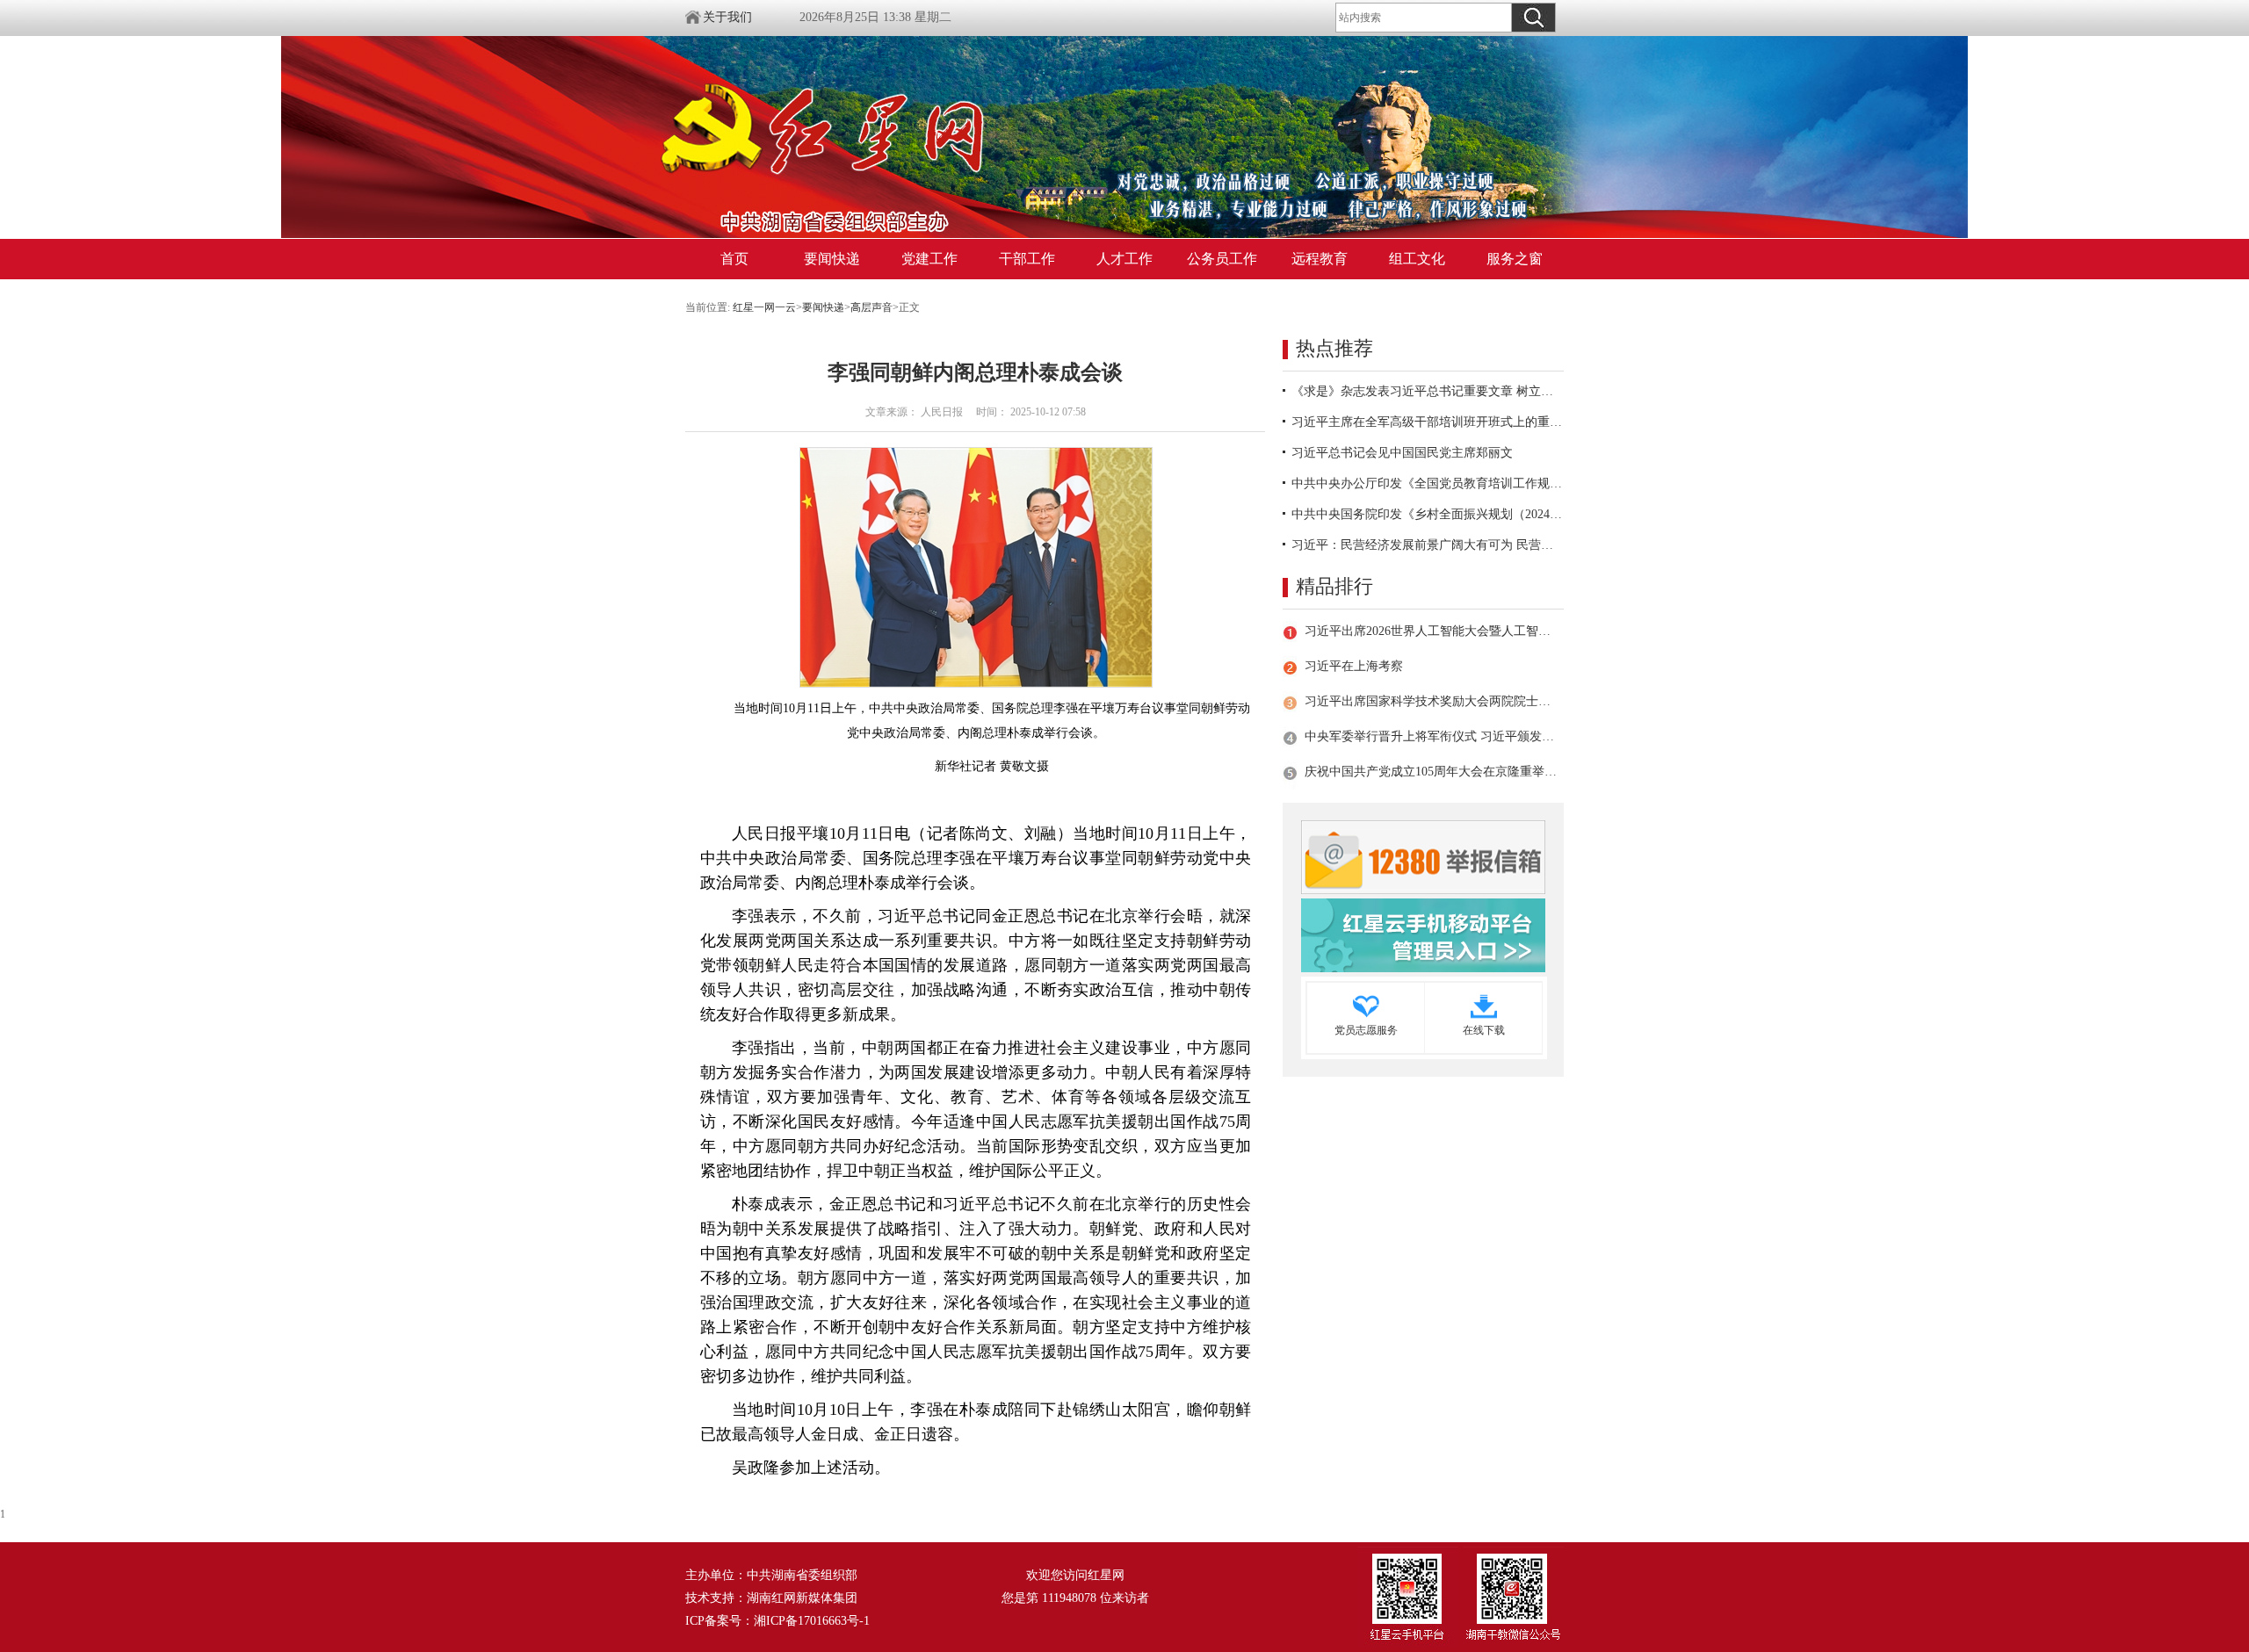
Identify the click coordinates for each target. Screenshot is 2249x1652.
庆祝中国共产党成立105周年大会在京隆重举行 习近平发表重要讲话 (1431, 772)
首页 (734, 259)
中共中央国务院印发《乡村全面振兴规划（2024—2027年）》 (1428, 514)
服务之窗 (1515, 259)
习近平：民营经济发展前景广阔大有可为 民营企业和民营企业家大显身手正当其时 (1428, 545)
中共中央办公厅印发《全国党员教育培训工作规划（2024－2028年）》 (1428, 483)
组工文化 (1417, 259)
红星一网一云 (764, 307)
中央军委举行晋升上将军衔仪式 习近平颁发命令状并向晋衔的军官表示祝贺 (1431, 736)
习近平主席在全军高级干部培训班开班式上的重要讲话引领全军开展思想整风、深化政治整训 (1428, 422)
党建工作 (929, 259)
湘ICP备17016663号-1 (812, 1621)
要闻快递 (832, 259)
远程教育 (1320, 259)
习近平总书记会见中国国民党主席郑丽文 (1402, 453)
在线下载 (1484, 1030)
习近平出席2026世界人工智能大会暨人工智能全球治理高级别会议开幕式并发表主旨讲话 (1431, 631)
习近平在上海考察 (1354, 666)
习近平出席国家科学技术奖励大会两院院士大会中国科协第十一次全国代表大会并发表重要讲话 (1431, 701)
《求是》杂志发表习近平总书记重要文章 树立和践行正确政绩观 (1428, 391)
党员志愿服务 (1366, 1030)
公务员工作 (1222, 259)
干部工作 (1027, 259)
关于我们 (727, 17)
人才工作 (1124, 259)
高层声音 (871, 307)
